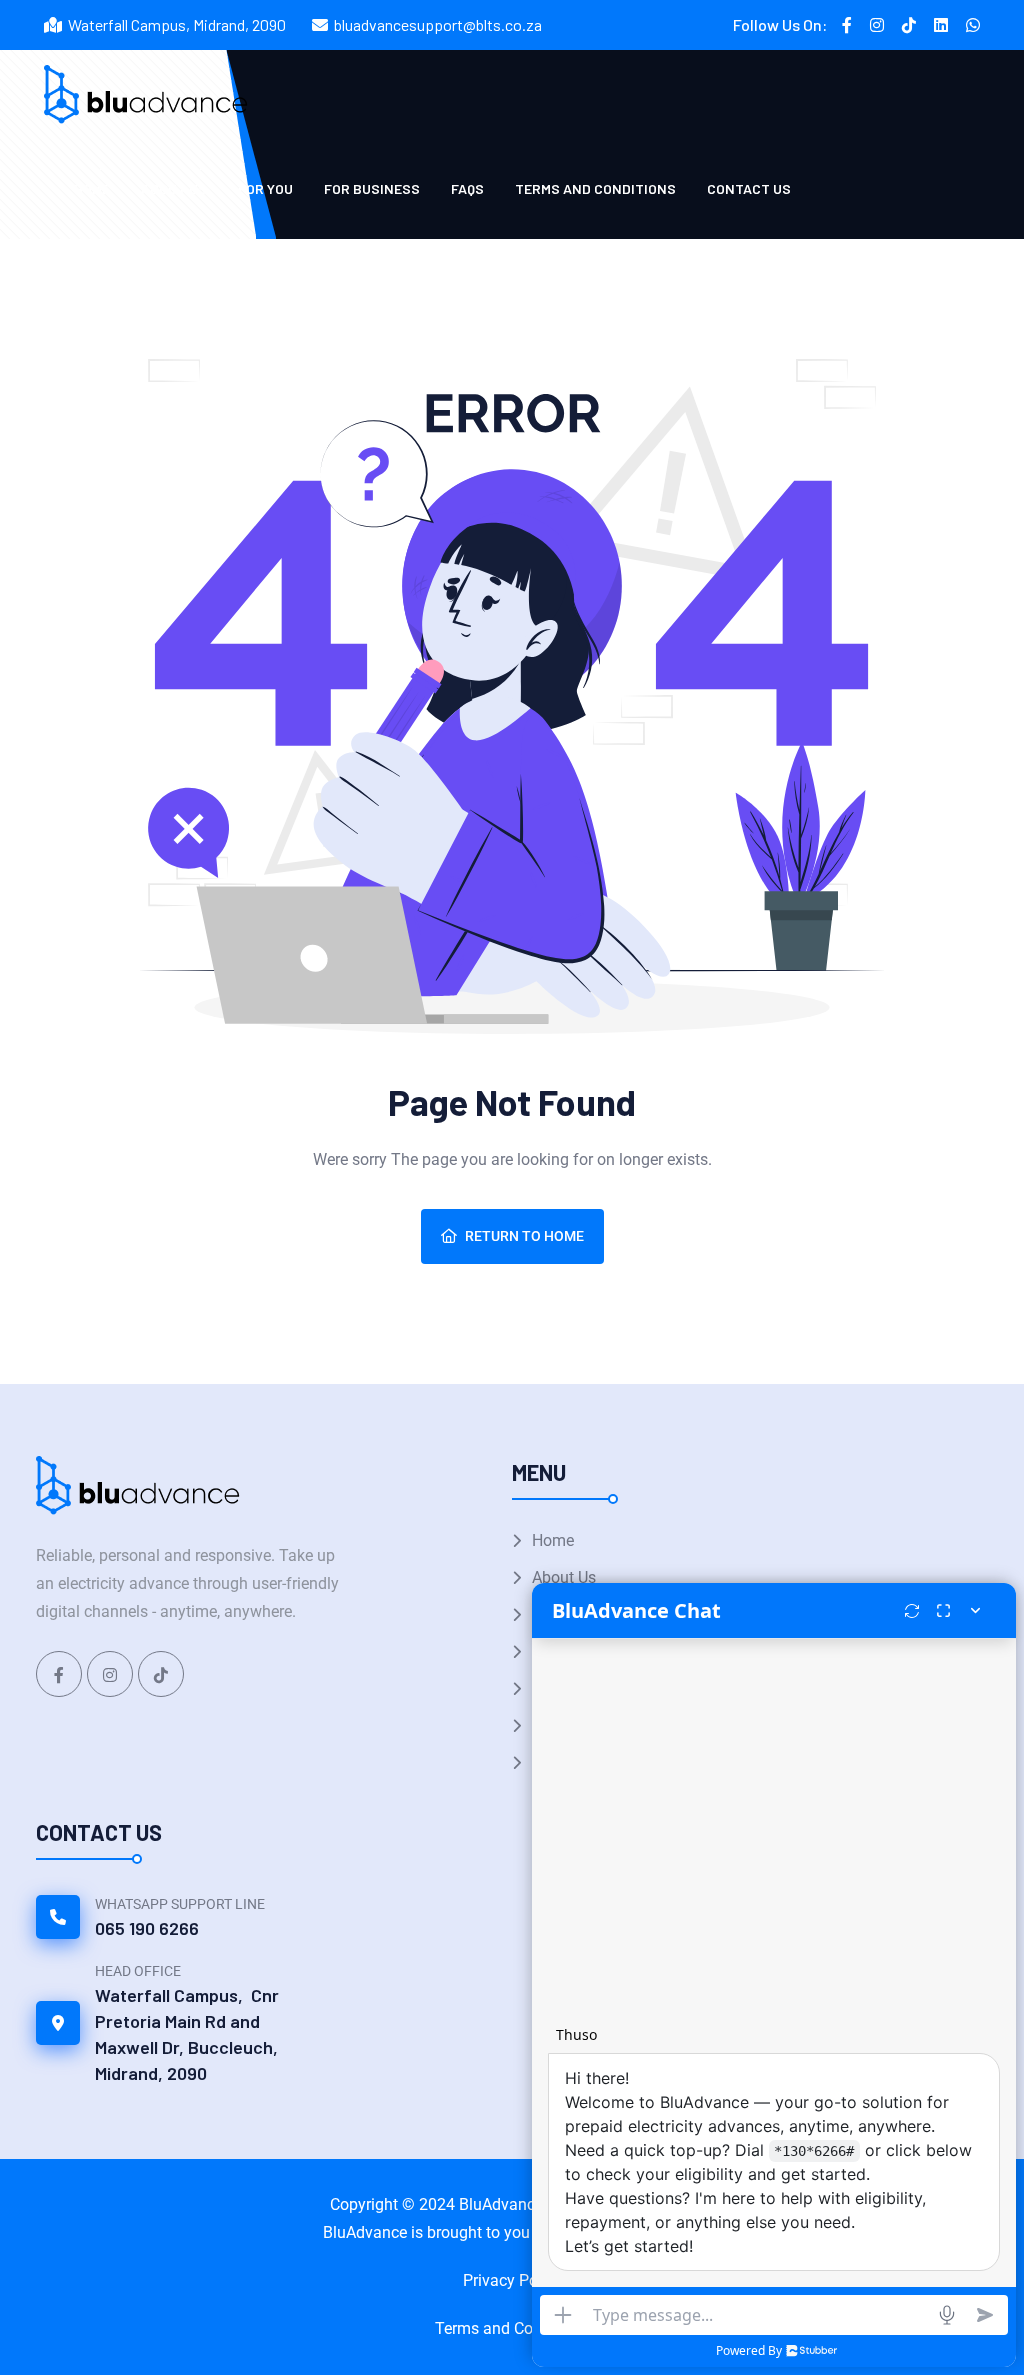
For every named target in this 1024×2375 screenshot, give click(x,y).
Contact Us (749, 188)
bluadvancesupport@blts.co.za (438, 24)
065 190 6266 (147, 1928)
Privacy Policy (512, 2280)
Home (553, 1540)
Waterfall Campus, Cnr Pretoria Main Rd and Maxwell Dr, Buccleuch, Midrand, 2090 (187, 2034)
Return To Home (524, 1236)
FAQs (467, 188)
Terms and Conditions (595, 188)
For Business (372, 188)
